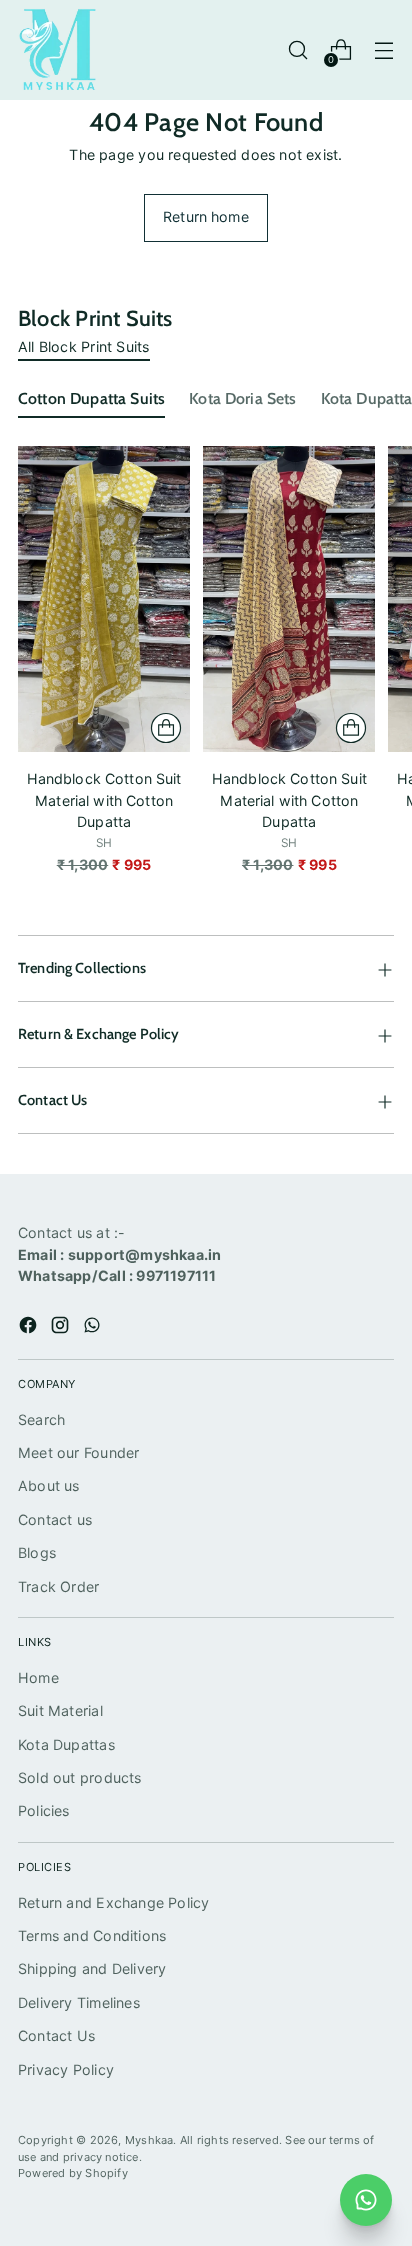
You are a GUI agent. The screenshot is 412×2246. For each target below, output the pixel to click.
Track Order (58, 1586)
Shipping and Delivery (92, 1968)
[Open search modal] (297, 50)
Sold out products (80, 1777)
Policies (44, 1810)
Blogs (37, 1552)
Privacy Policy (66, 2069)
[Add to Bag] (166, 728)
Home (38, 1677)
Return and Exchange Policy (114, 1902)
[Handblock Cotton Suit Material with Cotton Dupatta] (104, 599)
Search (41, 1419)
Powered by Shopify (73, 2173)
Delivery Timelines (79, 2002)
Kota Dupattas (66, 1744)
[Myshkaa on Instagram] (62, 1327)
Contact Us (56, 2035)
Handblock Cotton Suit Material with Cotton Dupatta (104, 800)
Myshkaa (149, 2140)
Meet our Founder (78, 1452)
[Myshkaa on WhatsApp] (94, 1327)
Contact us (55, 1519)
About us (49, 1485)
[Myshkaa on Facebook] (30, 1327)
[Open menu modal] (383, 50)
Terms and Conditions (92, 1935)
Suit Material (60, 1710)
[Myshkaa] (58, 50)
